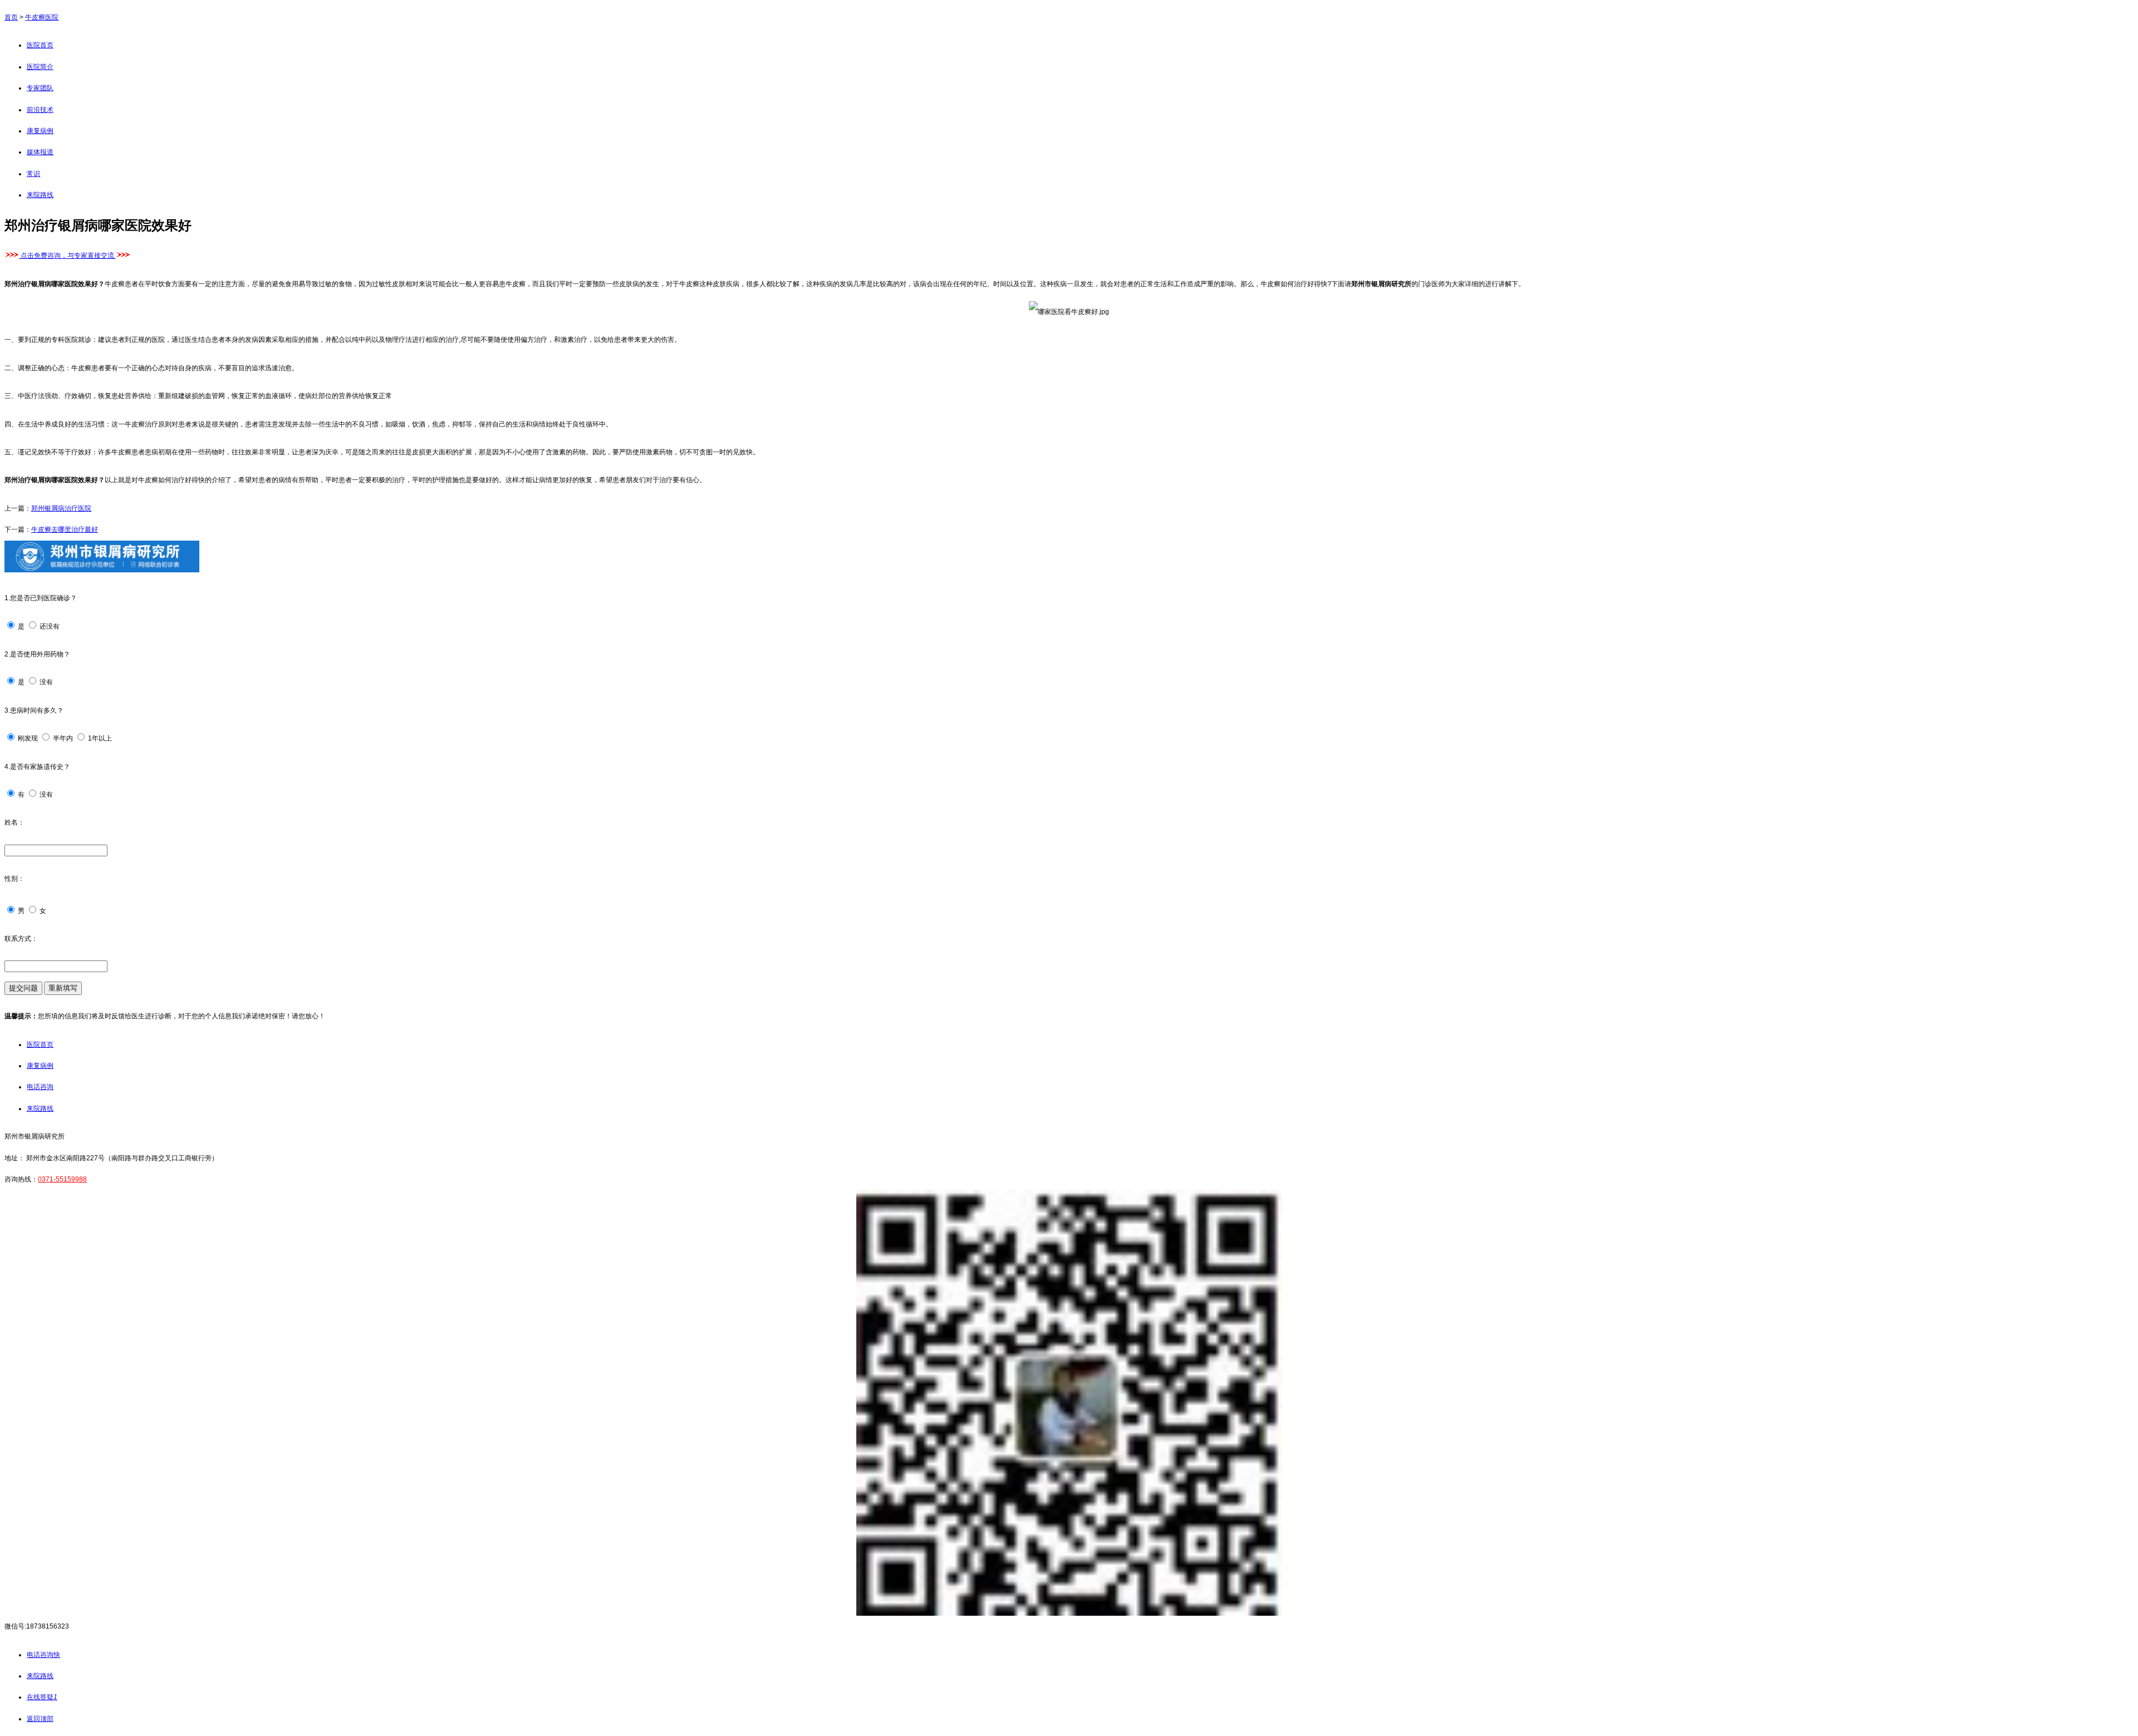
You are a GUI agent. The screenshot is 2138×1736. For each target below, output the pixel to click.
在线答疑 (42, 1697)
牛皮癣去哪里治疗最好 (65, 529)
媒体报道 (40, 152)
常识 (33, 174)
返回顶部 (40, 1719)
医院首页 (40, 45)
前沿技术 (40, 110)
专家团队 (40, 88)
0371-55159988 (62, 1179)
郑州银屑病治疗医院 (61, 508)
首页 (11, 17)
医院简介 (40, 67)
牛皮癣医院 (42, 17)
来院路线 (40, 195)
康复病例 (40, 131)
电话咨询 (40, 1087)
